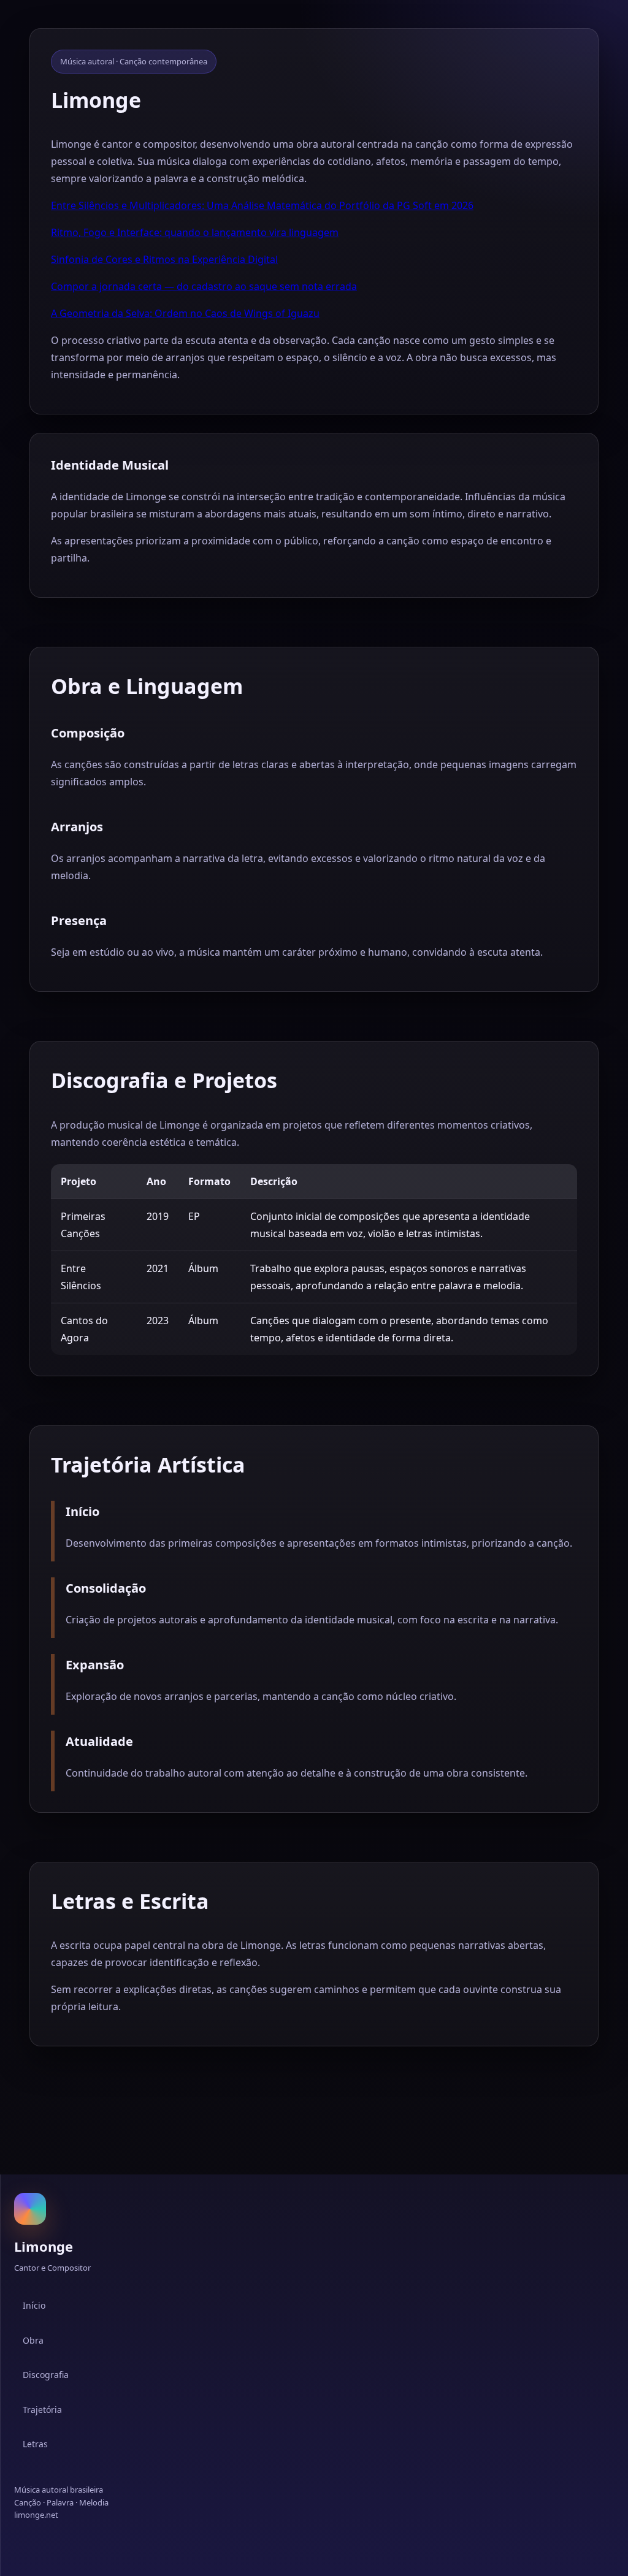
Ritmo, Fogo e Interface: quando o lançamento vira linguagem (195, 232)
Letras (35, 2444)
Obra (33, 2340)
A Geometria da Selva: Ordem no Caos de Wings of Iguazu (185, 313)
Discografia (46, 2375)
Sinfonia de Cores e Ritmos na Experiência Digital (164, 259)
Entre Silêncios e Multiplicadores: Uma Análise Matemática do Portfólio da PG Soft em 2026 (262, 205)
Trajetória (42, 2410)
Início (34, 2305)
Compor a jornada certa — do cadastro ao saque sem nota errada (204, 286)
